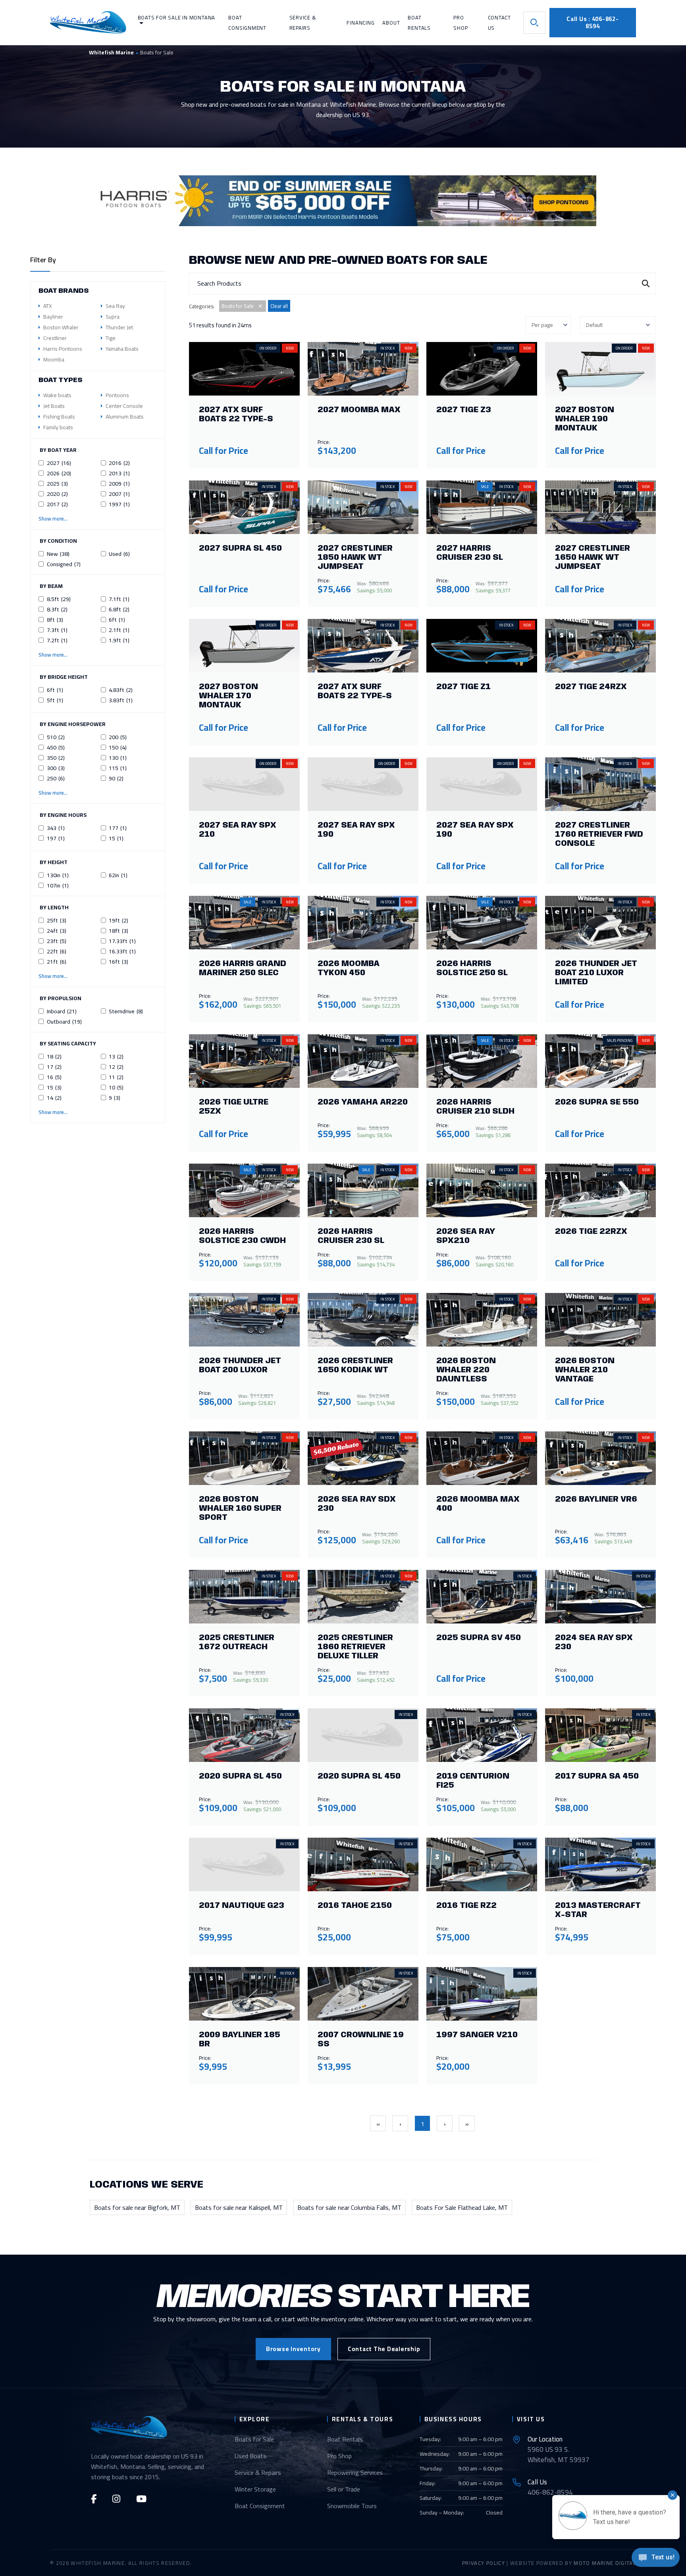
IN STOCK (388, 348)
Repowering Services (355, 2472)
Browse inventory (293, 2349)
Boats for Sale (254, 2439)
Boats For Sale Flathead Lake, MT (462, 2207)
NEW (290, 348)
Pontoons (117, 395)
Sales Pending (620, 1040)
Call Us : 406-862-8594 (593, 22)
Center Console (124, 406)
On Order (268, 348)
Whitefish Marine (111, 52)
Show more (51, 655)
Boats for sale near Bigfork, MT (137, 2207)
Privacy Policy (484, 2563)
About (391, 23)
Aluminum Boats (125, 417)
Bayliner (53, 317)
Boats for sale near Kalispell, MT (239, 2207)
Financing (360, 23)
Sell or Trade (344, 2489)
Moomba (54, 359)
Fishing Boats (59, 417)
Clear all (279, 306)
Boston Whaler (61, 327)
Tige (111, 338)
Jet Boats (54, 406)
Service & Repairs (258, 2472)
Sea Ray (115, 306)
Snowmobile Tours (352, 2506)
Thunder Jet (119, 327)
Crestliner (55, 338)
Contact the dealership (384, 2349)
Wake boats (57, 395)
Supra (113, 317)
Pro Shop (339, 2456)
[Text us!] (656, 2560)
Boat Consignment (260, 2506)
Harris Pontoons (63, 349)
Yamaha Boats (122, 349)
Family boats (58, 427)
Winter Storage (255, 2489)
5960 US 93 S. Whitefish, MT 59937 (559, 2449)
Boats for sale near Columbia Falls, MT (349, 2207)
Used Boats (251, 2456)
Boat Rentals (345, 2439)
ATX (48, 306)
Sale (485, 487)
